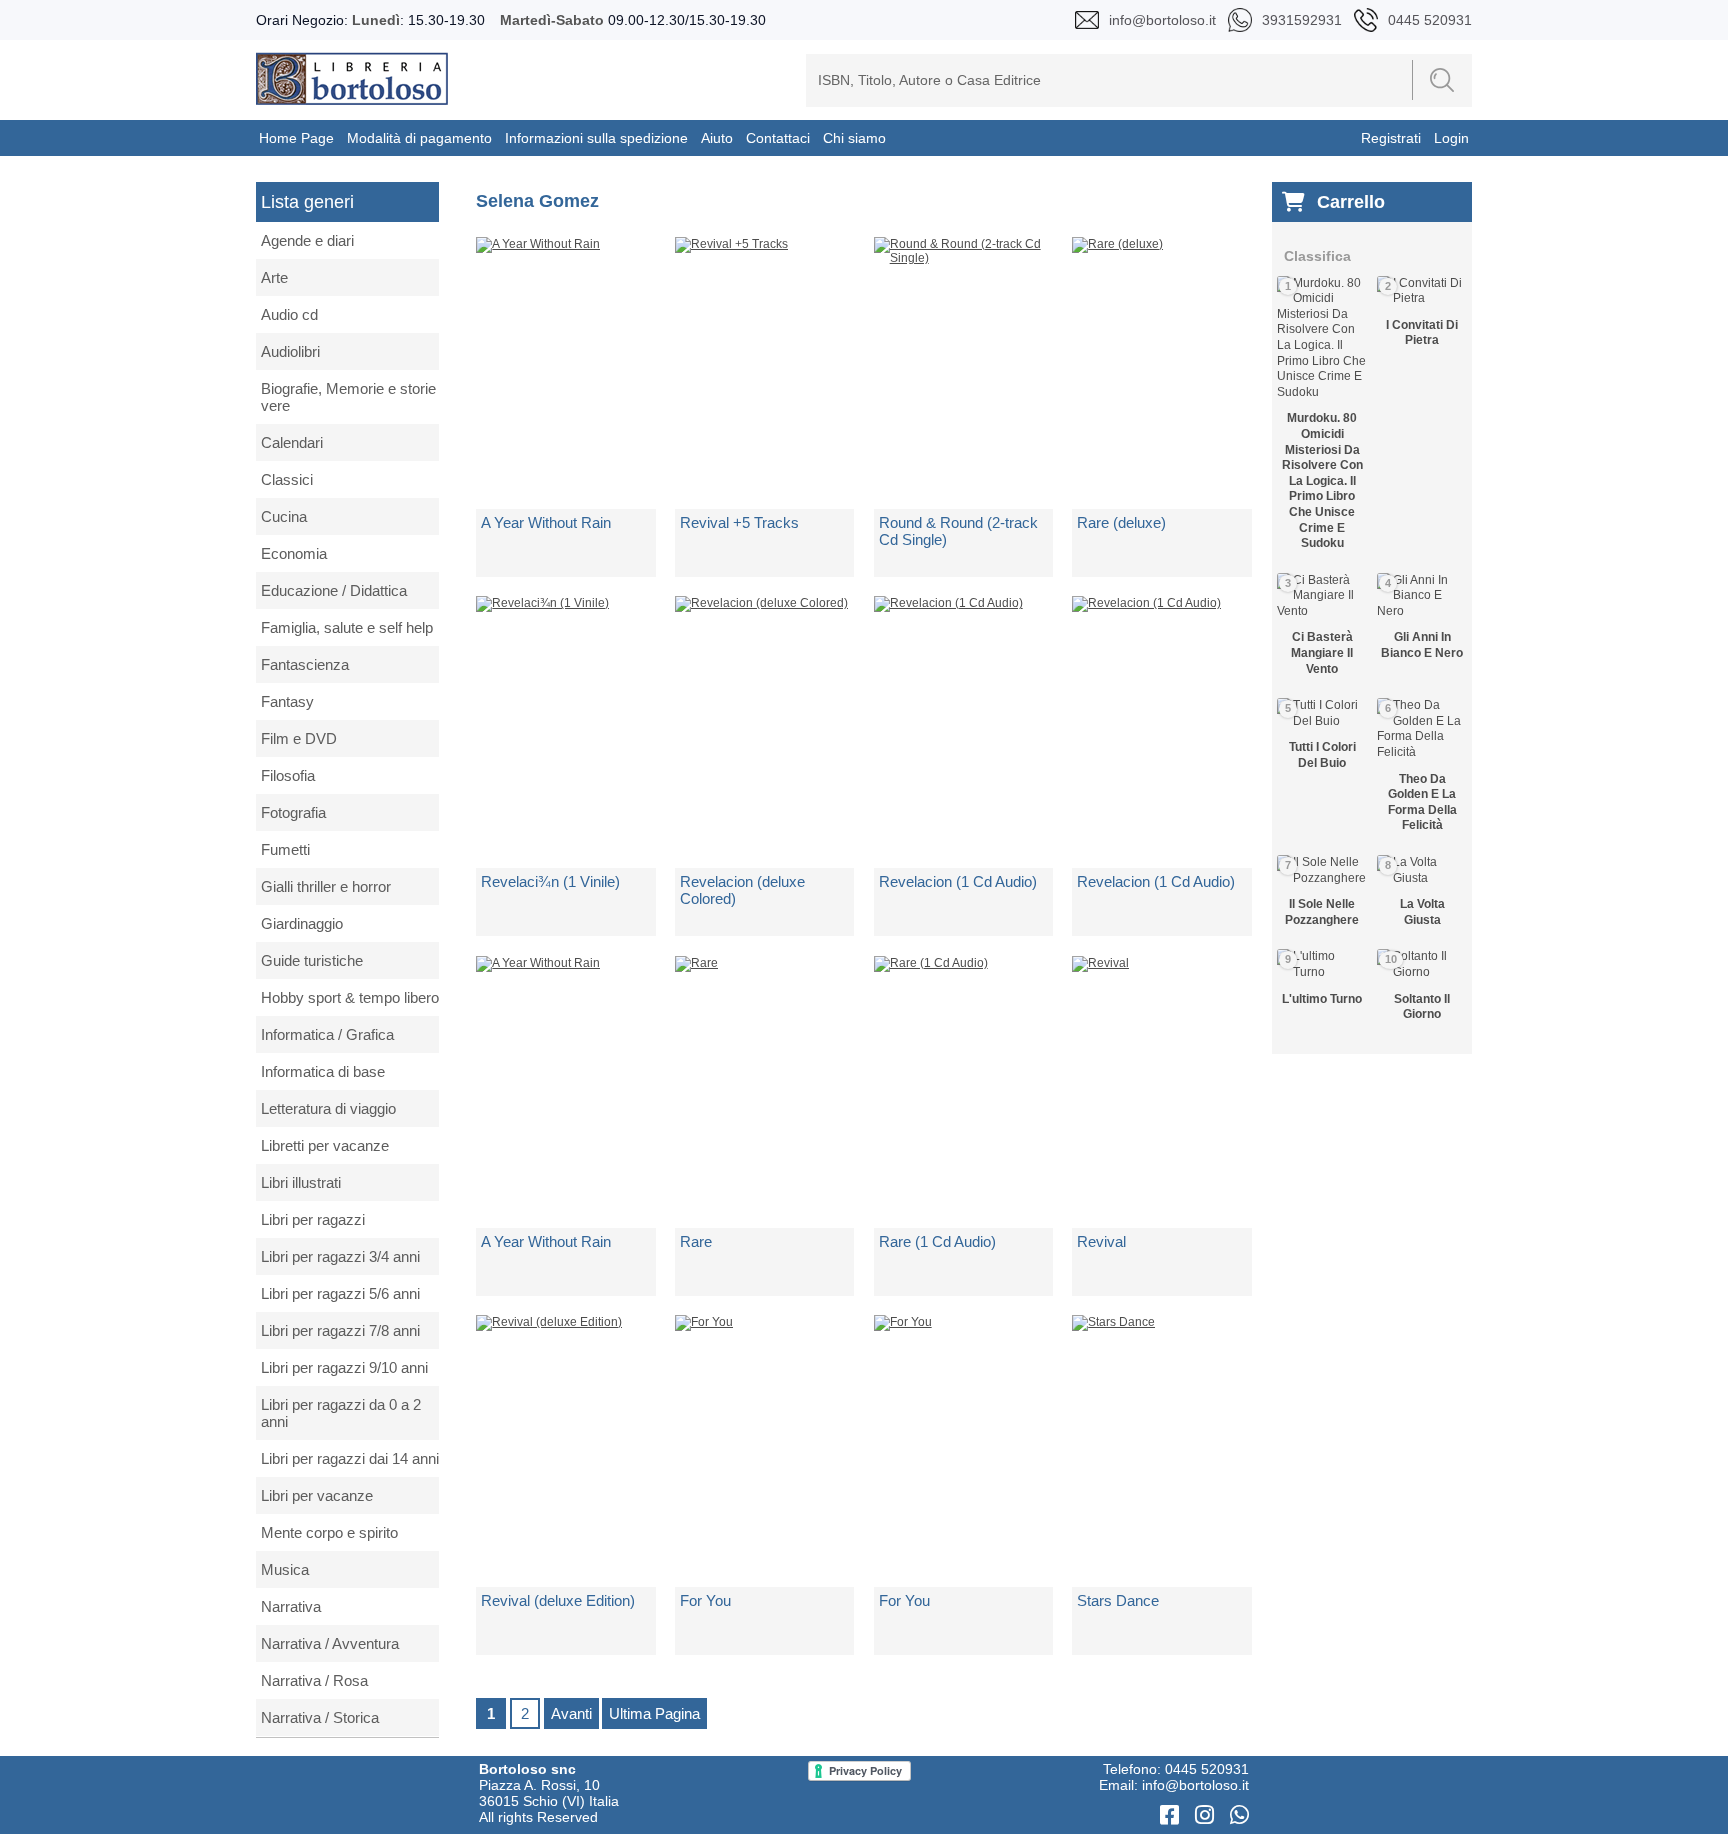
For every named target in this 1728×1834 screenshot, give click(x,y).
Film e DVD (299, 738)
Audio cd (289, 314)
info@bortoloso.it (1195, 1785)
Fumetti (285, 849)
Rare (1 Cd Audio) (937, 1241)
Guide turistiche (312, 960)
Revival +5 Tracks (739, 522)
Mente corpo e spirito (329, 1532)
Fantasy (287, 701)
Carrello (1351, 202)
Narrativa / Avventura (330, 1643)
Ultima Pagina (654, 1713)
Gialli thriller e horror (326, 886)
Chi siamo (854, 138)
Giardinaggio (302, 923)
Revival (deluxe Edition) (558, 1600)
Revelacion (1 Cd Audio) (958, 881)
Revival (1101, 1241)
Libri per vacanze (317, 1495)
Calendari (292, 442)
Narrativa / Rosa (314, 1680)
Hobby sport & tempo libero (350, 997)
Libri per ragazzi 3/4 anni (340, 1256)
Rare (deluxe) (1121, 522)
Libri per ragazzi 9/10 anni (344, 1367)
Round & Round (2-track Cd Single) (958, 531)
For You (705, 1600)
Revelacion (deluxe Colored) (742, 890)
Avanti (571, 1713)
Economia (294, 553)
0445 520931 (1207, 1769)
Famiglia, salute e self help (347, 627)
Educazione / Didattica (334, 590)
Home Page (296, 138)
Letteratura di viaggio (328, 1108)
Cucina (284, 516)
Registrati (1391, 138)
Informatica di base (323, 1071)
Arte (274, 277)
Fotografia (293, 812)
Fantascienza (305, 664)
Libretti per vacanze (325, 1145)
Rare (696, 1241)
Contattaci (778, 138)
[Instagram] (1207, 1815)
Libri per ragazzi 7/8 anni (340, 1330)
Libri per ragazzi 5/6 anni (340, 1293)
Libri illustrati (301, 1182)
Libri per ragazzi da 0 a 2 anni (341, 1413)
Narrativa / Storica (320, 1717)
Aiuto (717, 138)
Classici (287, 479)
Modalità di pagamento (419, 138)
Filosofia (288, 775)
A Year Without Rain (546, 522)
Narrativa (291, 1606)
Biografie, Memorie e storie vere (348, 397)
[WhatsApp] (1239, 1815)
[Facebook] (1172, 1815)
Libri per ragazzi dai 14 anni (350, 1458)
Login (1451, 138)
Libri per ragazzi (313, 1219)
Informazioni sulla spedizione (596, 138)
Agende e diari (307, 240)
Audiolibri (290, 351)
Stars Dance (1118, 1600)
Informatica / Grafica (327, 1034)
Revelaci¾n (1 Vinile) (550, 881)
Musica (285, 1569)
